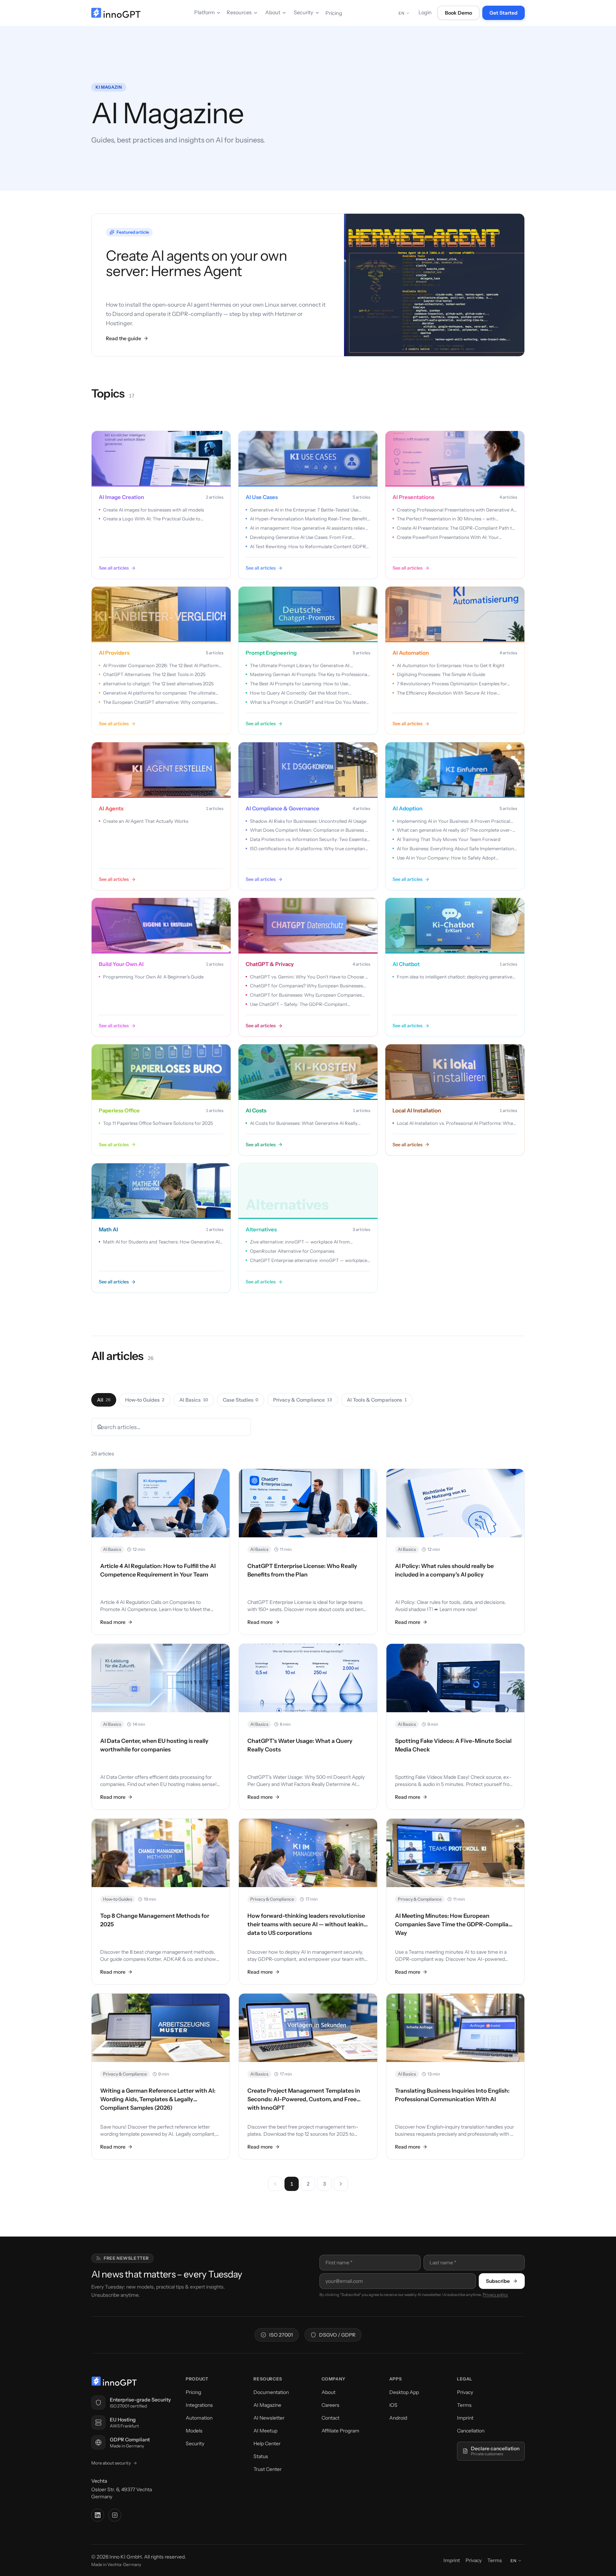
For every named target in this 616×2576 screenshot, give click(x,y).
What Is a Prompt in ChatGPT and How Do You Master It (309, 702)
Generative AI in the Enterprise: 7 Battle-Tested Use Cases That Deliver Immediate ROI (304, 510)
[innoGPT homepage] (116, 13)
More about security (111, 2463)
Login (425, 12)
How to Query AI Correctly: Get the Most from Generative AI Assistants (299, 693)
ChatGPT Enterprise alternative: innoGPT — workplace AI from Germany (309, 1261)
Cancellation (471, 2431)
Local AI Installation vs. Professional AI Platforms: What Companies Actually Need (456, 1123)
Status (261, 2456)
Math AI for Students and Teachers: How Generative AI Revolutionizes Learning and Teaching (161, 1242)
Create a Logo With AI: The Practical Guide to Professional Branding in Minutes (152, 519)
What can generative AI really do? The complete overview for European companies (455, 830)
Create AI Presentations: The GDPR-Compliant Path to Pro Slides (456, 528)
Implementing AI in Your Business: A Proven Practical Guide (453, 821)
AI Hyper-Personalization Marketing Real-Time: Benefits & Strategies (310, 519)
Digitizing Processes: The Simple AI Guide (441, 674)
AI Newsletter (269, 2418)
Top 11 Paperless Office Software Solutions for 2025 (158, 1123)
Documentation (271, 2392)
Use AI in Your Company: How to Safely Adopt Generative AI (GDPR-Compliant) (446, 858)
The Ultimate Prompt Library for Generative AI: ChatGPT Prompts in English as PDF (300, 666)
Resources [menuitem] (239, 12)
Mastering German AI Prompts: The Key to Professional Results (309, 675)
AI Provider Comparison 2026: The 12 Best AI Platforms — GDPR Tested (162, 666)
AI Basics (194, 1400)
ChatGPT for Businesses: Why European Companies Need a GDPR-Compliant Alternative (306, 995)
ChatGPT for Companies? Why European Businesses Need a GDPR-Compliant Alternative (306, 986)
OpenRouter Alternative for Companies (292, 1251)
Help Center (267, 2443)
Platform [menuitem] (204, 12)
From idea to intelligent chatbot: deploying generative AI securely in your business (455, 977)
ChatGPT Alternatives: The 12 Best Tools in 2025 (154, 674)
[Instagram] (115, 2515)
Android (398, 2418)
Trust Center (268, 2469)
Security (195, 2443)
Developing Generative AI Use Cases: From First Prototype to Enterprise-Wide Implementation (301, 537)
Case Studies (240, 1400)
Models (194, 2431)
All (104, 1400)
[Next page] (341, 2184)
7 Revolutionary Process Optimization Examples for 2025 (452, 684)
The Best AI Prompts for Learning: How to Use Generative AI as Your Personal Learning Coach (301, 684)
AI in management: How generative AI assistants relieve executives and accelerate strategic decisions (309, 528)
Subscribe (498, 2281)
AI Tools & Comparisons (377, 1400)
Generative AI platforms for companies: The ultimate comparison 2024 (159, 693)
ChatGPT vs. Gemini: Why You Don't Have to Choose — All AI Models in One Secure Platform (310, 977)
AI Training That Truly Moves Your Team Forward (449, 839)
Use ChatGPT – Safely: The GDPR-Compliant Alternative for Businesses (299, 1004)
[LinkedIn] (98, 2515)
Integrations (199, 2405)
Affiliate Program (340, 2431)
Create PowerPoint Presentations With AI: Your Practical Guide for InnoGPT (448, 537)
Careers (330, 2405)
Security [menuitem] (304, 12)
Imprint (465, 2418)
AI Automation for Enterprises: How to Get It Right (451, 665)
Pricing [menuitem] (334, 13)
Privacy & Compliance (302, 1400)
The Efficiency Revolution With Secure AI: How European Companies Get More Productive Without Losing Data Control (453, 693)
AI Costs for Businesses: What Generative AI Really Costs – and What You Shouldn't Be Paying (304, 1123)
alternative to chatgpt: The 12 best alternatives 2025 (158, 684)
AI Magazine (267, 2405)
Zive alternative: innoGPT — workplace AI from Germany (300, 1242)
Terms (464, 2405)
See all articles (114, 568)
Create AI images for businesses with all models (153, 510)
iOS (393, 2405)
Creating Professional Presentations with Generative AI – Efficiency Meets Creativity (456, 510)
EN (401, 13)
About (328, 2392)
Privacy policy (495, 2295)
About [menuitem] (273, 12)
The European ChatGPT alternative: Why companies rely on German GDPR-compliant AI (159, 702)
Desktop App (404, 2392)
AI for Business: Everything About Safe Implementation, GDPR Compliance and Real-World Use (456, 849)
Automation (199, 2418)
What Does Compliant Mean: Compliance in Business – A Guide (309, 830)
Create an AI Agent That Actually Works (146, 821)
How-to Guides (145, 1400)
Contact (330, 2418)
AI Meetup (265, 2431)
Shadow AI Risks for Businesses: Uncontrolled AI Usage (308, 821)
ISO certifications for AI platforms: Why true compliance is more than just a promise (310, 849)
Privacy (465, 2392)
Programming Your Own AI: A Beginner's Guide (153, 977)
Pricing (193, 2392)
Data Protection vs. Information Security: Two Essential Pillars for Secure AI (309, 840)
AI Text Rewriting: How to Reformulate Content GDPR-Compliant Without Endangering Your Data (309, 547)
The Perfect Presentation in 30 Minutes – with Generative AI (446, 519)
